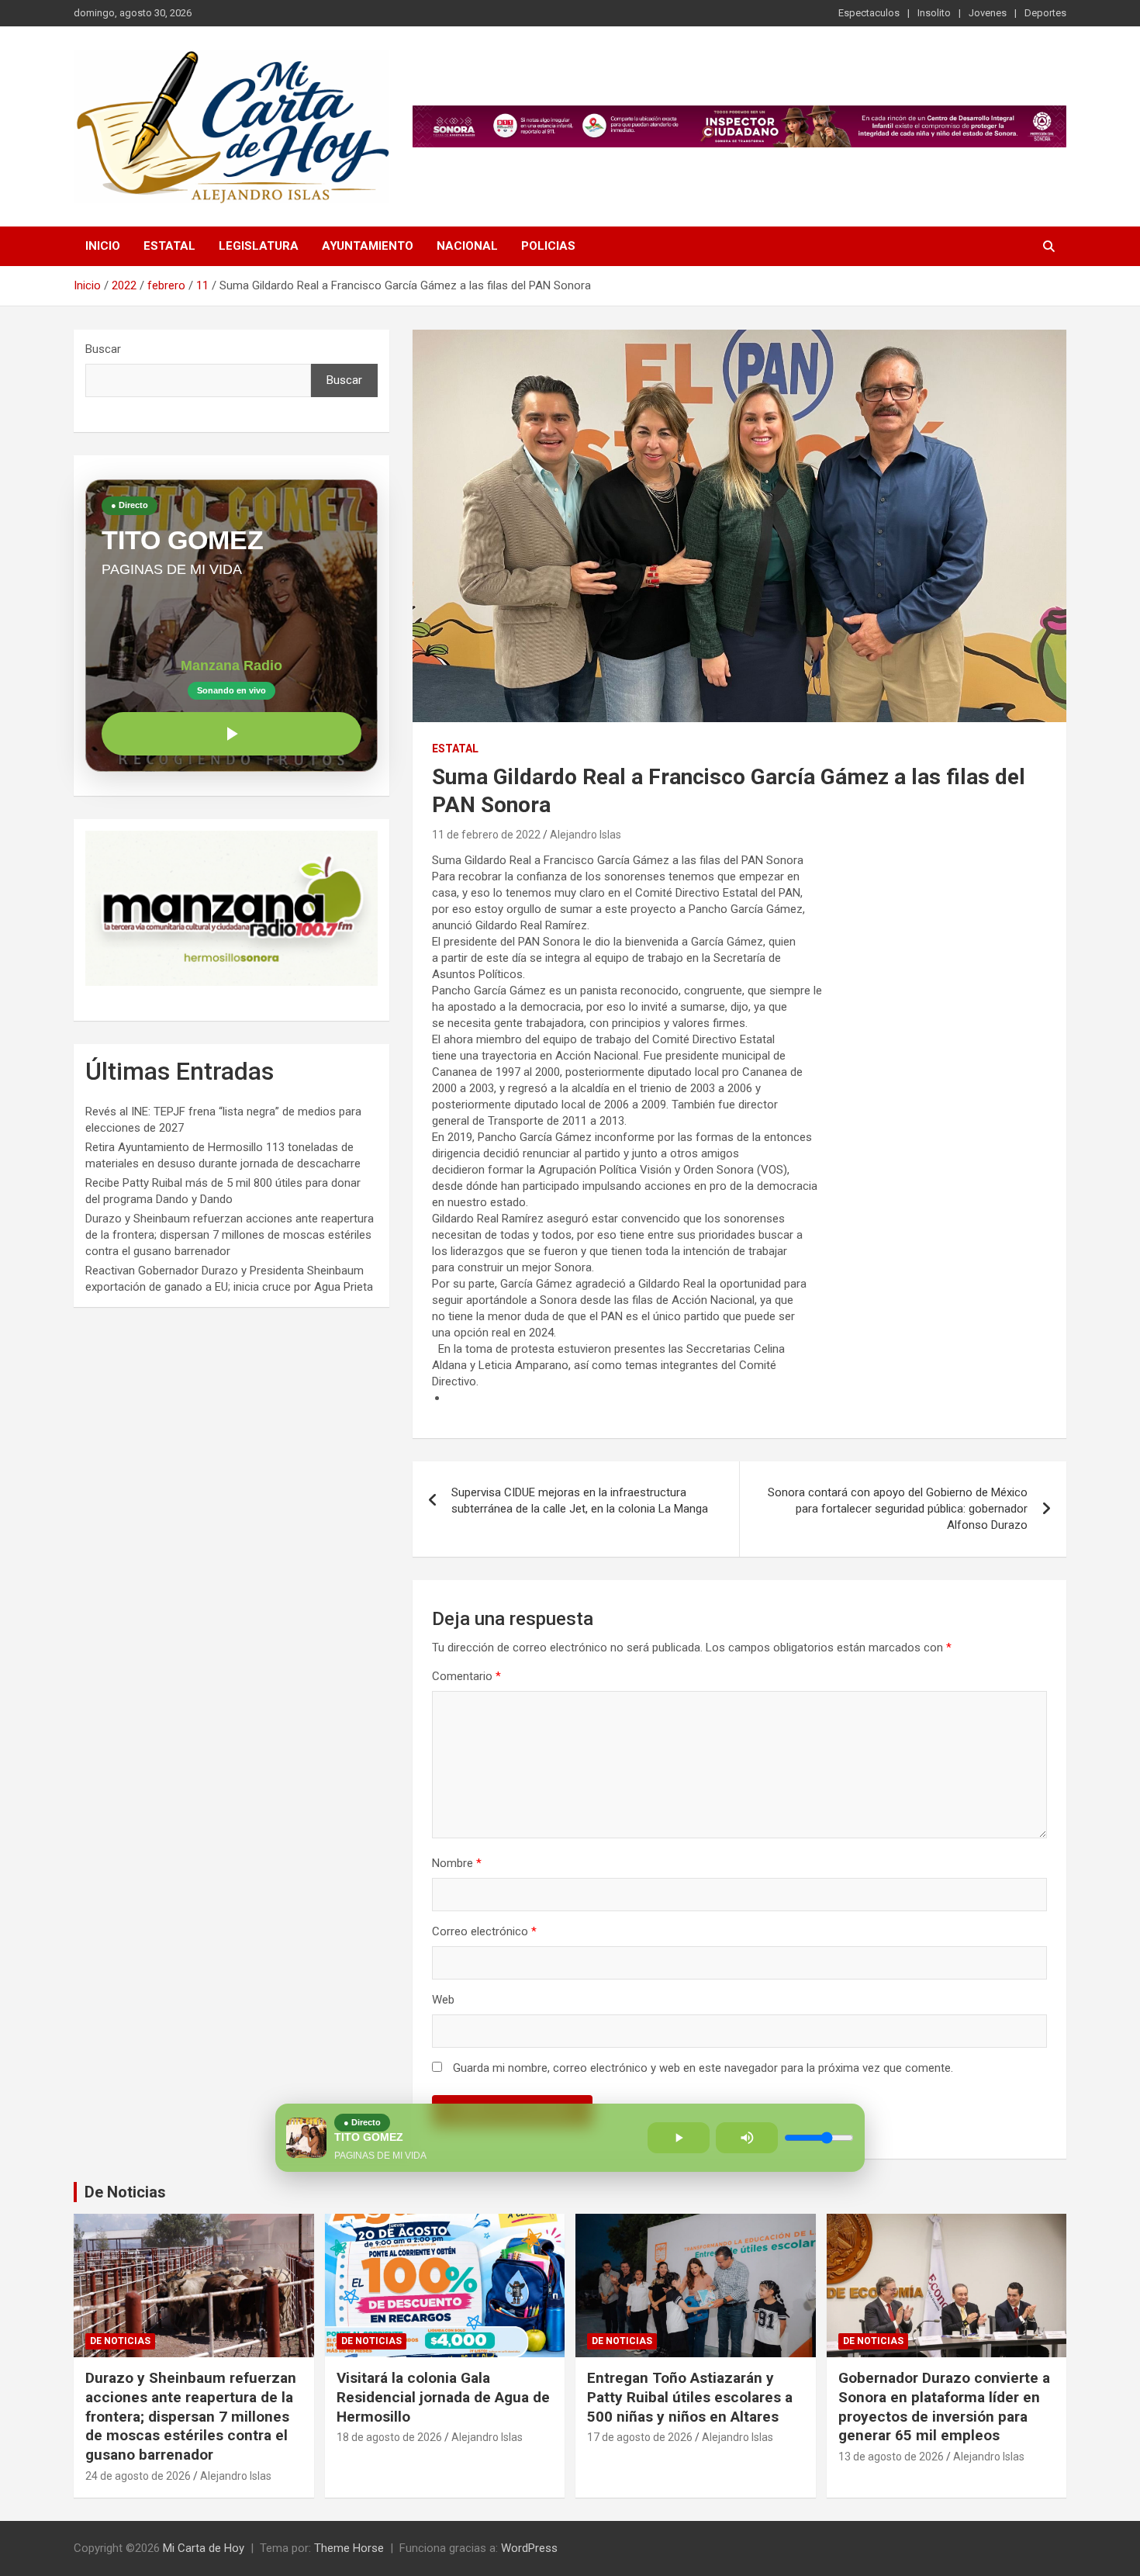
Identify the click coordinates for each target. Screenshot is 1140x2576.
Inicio (103, 246)
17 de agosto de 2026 (640, 2437)
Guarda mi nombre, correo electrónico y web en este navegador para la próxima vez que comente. (703, 2068)
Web (443, 2000)
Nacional (467, 246)
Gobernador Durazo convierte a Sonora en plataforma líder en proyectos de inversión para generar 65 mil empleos (944, 2407)
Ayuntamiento (368, 246)
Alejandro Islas (586, 835)
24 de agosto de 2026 (138, 2476)
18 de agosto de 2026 (389, 2437)
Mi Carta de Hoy (204, 2548)
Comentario (466, 1676)
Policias (548, 246)
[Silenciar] (747, 2138)
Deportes (1045, 13)
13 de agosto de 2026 (891, 2457)
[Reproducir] (231, 734)
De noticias (120, 2341)
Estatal (169, 246)
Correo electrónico (484, 1931)
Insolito (934, 13)
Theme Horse (349, 2548)
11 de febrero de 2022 (486, 835)
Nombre (457, 1863)
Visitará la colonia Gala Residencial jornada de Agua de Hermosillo (443, 2397)
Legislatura (259, 246)
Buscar (103, 349)
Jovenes (988, 13)
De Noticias (125, 2192)
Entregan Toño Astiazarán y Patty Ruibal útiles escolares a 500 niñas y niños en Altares (690, 2397)
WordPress (529, 2548)
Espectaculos (869, 13)
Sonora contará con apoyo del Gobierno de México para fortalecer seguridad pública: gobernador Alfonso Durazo (898, 1509)
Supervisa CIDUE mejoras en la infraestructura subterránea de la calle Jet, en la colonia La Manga (580, 1501)
